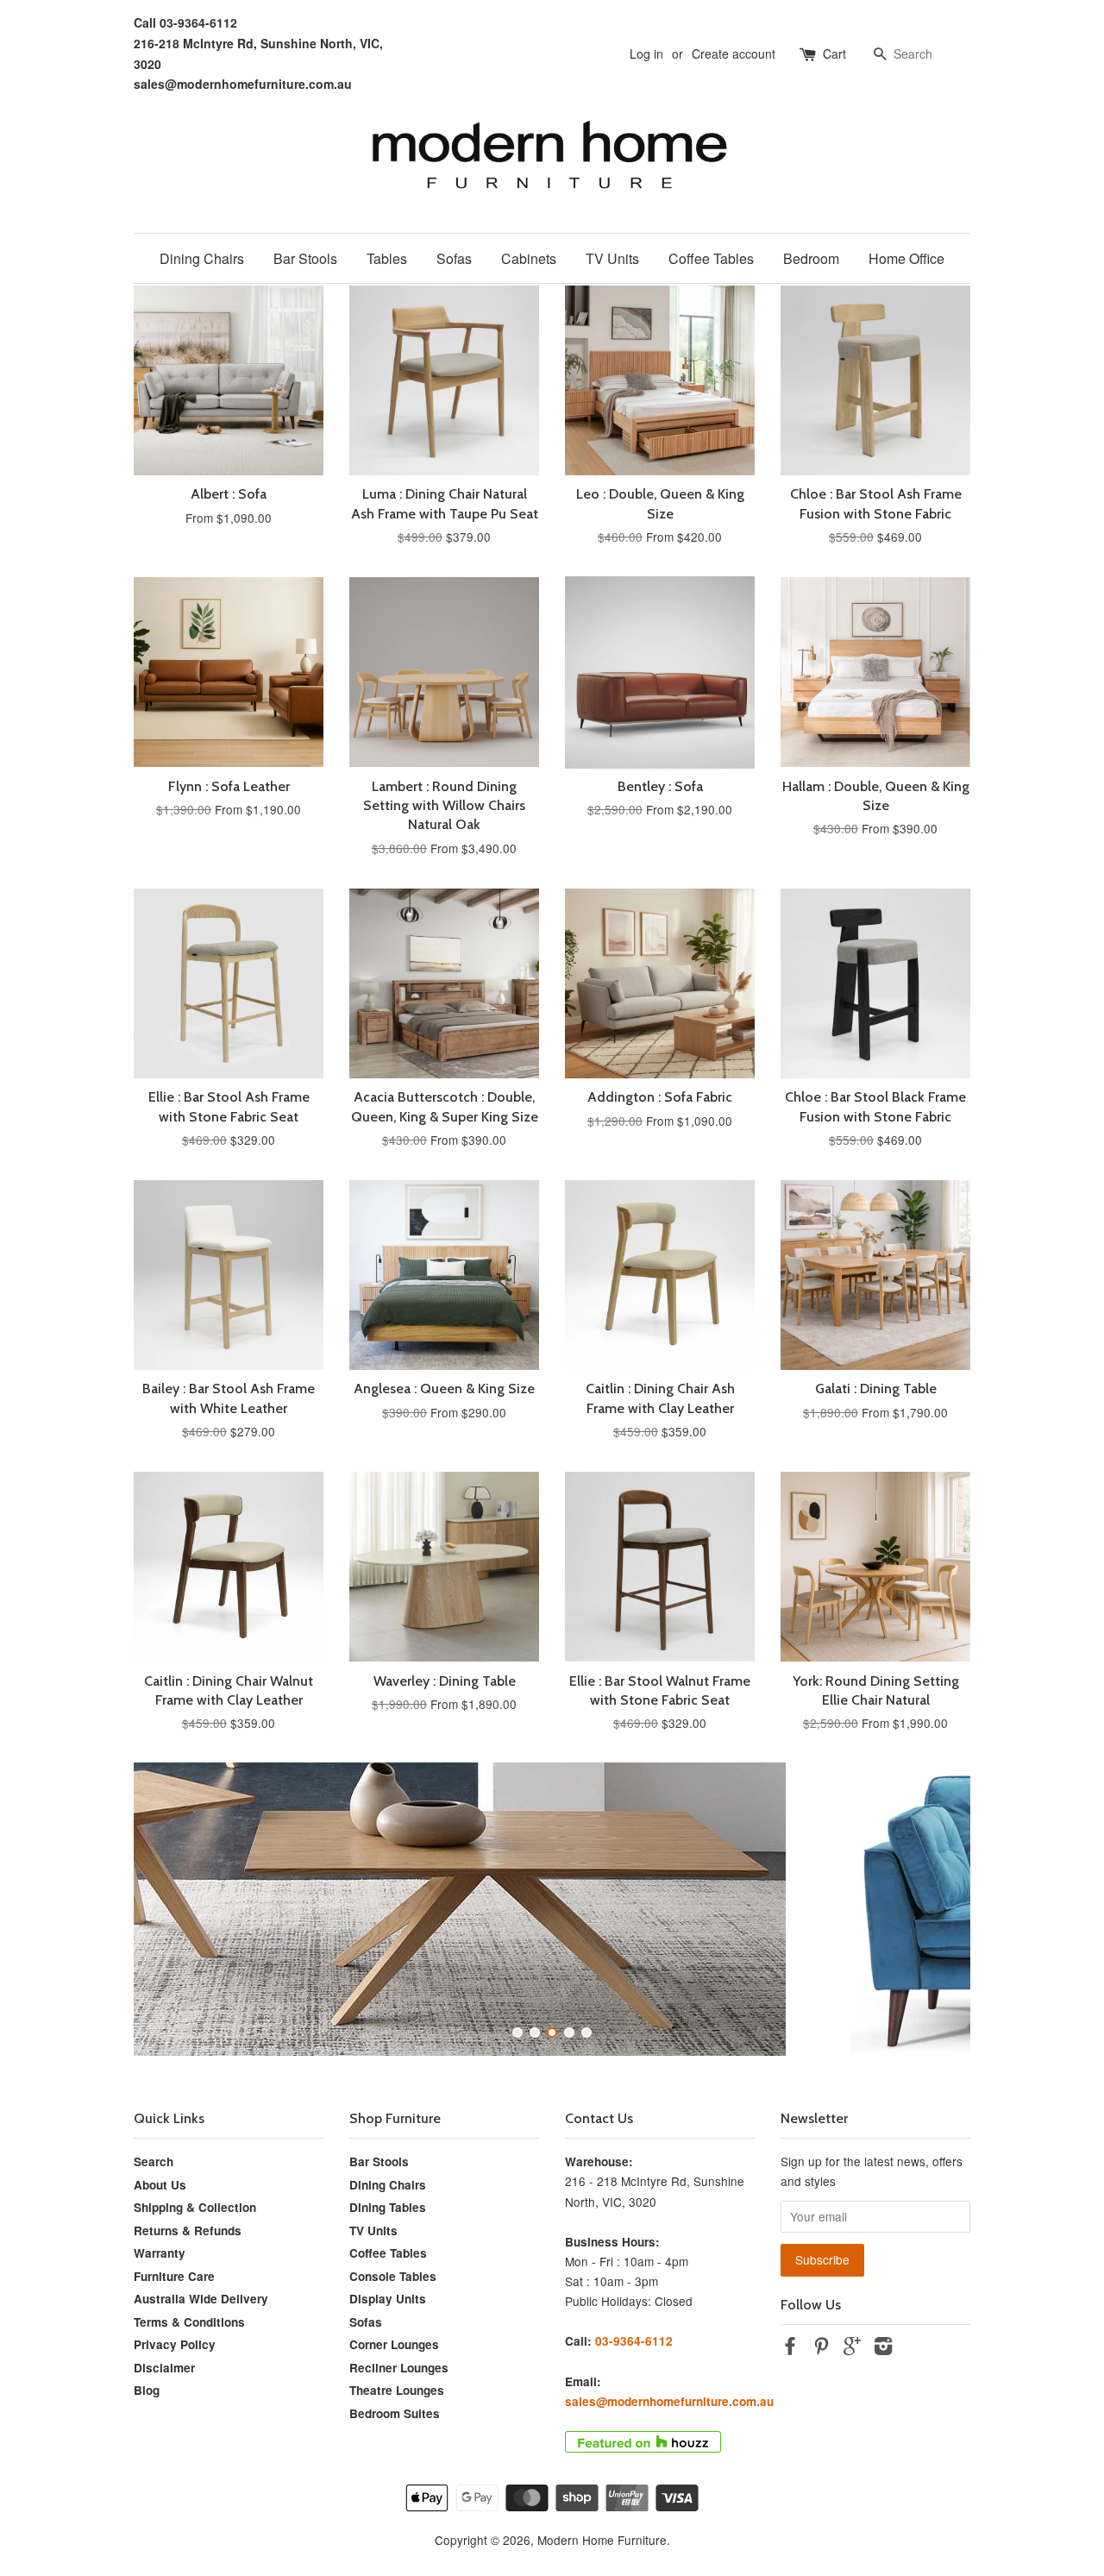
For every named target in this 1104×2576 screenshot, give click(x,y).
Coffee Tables (711, 258)
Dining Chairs (202, 258)
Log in (646, 53)
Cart (834, 53)
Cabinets (529, 258)
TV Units (612, 258)
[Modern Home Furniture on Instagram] (883, 2348)
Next (934, 1909)
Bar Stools (305, 258)
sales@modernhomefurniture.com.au (243, 84)
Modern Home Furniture (602, 2540)
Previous (170, 1909)
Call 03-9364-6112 (185, 22)
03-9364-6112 (634, 2341)
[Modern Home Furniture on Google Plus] (852, 2348)
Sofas (454, 258)
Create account (734, 53)
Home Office (906, 258)
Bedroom (811, 258)
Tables (387, 258)
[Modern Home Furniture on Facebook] (790, 2348)
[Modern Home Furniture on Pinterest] (821, 2348)
